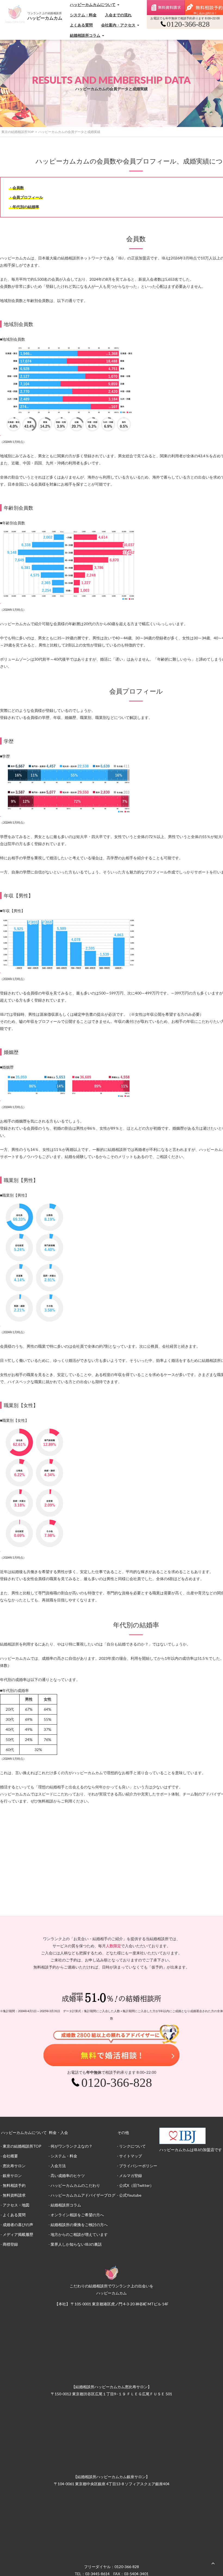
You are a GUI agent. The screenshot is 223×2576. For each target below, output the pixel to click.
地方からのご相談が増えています (79, 2234)
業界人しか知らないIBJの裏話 (76, 2244)
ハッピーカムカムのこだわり (75, 2185)
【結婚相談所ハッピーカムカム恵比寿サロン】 (112, 2387)
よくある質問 (81, 25)
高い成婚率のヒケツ (68, 2176)
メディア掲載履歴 (18, 2234)
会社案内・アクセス (118, 25)
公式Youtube (130, 2195)
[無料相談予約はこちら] (112, 2045)
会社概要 (10, 2156)
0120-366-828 (127, 2567)
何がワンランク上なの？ (72, 2146)
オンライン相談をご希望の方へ (77, 2215)
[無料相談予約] (204, 7)
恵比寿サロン (14, 2166)
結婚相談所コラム (85, 35)
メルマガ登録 (131, 2176)
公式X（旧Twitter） (136, 2185)
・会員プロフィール (26, 197)
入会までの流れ (118, 15)
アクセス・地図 (16, 2205)
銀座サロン (12, 2176)
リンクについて (132, 2146)
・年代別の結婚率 (24, 207)
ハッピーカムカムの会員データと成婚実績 (69, 132)
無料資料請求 (166, 7)
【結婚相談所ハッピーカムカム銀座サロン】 (112, 2477)
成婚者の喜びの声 (18, 2225)
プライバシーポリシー (138, 2166)
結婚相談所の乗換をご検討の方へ (79, 2225)
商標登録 (10, 2244)
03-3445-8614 (97, 2574)
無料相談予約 (14, 2185)
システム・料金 (83, 15)
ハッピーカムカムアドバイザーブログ (83, 2195)
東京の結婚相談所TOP (18, 132)
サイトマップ (131, 2156)
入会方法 (58, 2166)
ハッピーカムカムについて (93, 4)
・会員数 (16, 188)
